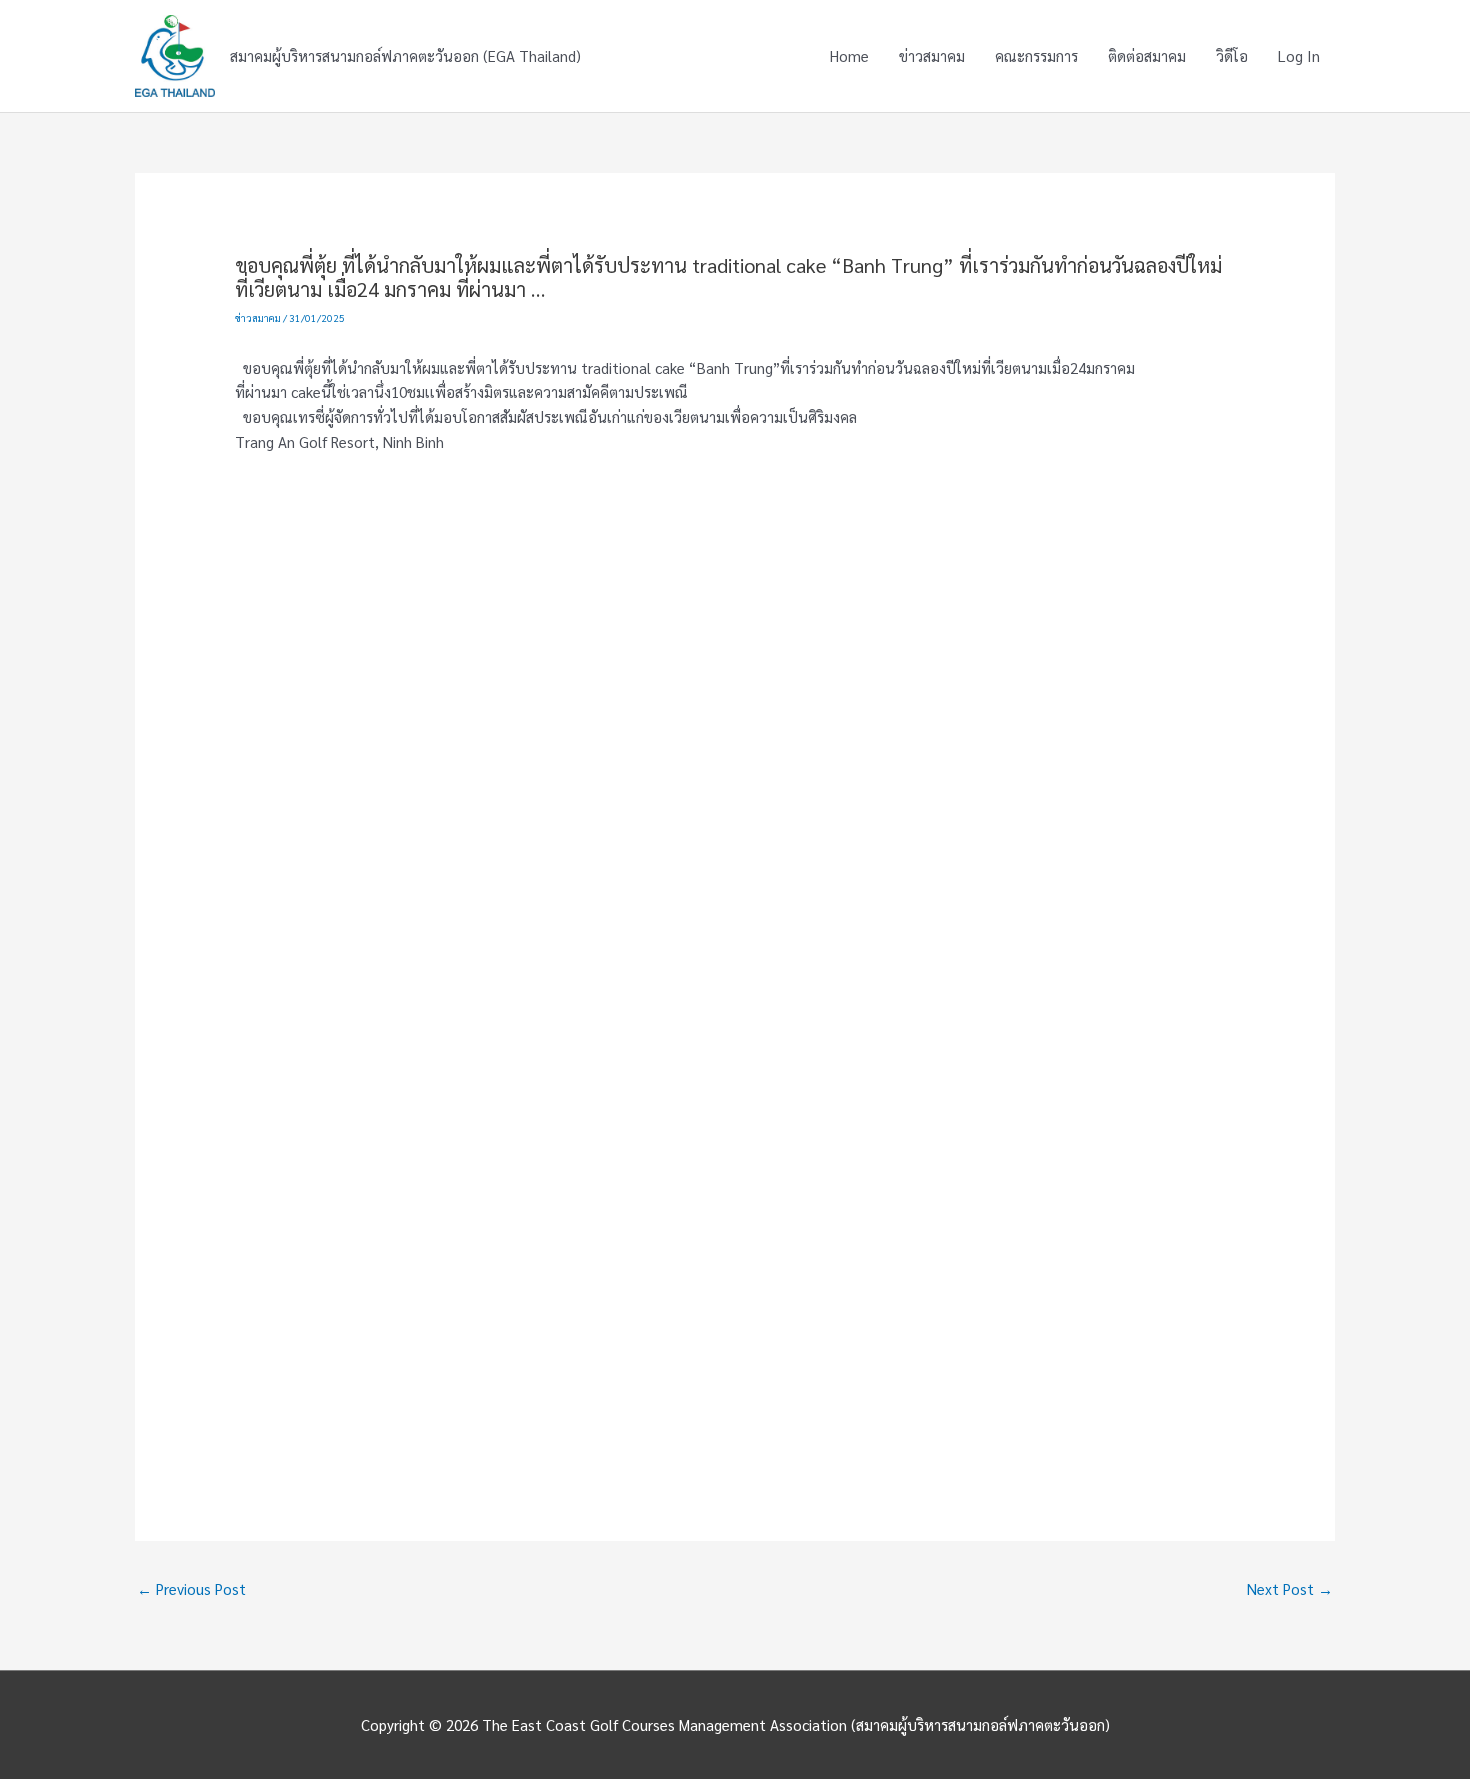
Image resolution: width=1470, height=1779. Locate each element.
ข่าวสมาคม (932, 55)
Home (849, 55)
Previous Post (191, 1588)
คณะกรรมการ (1036, 55)
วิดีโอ (1232, 55)
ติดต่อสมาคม (1147, 55)
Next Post (1290, 1588)
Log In (1299, 55)
